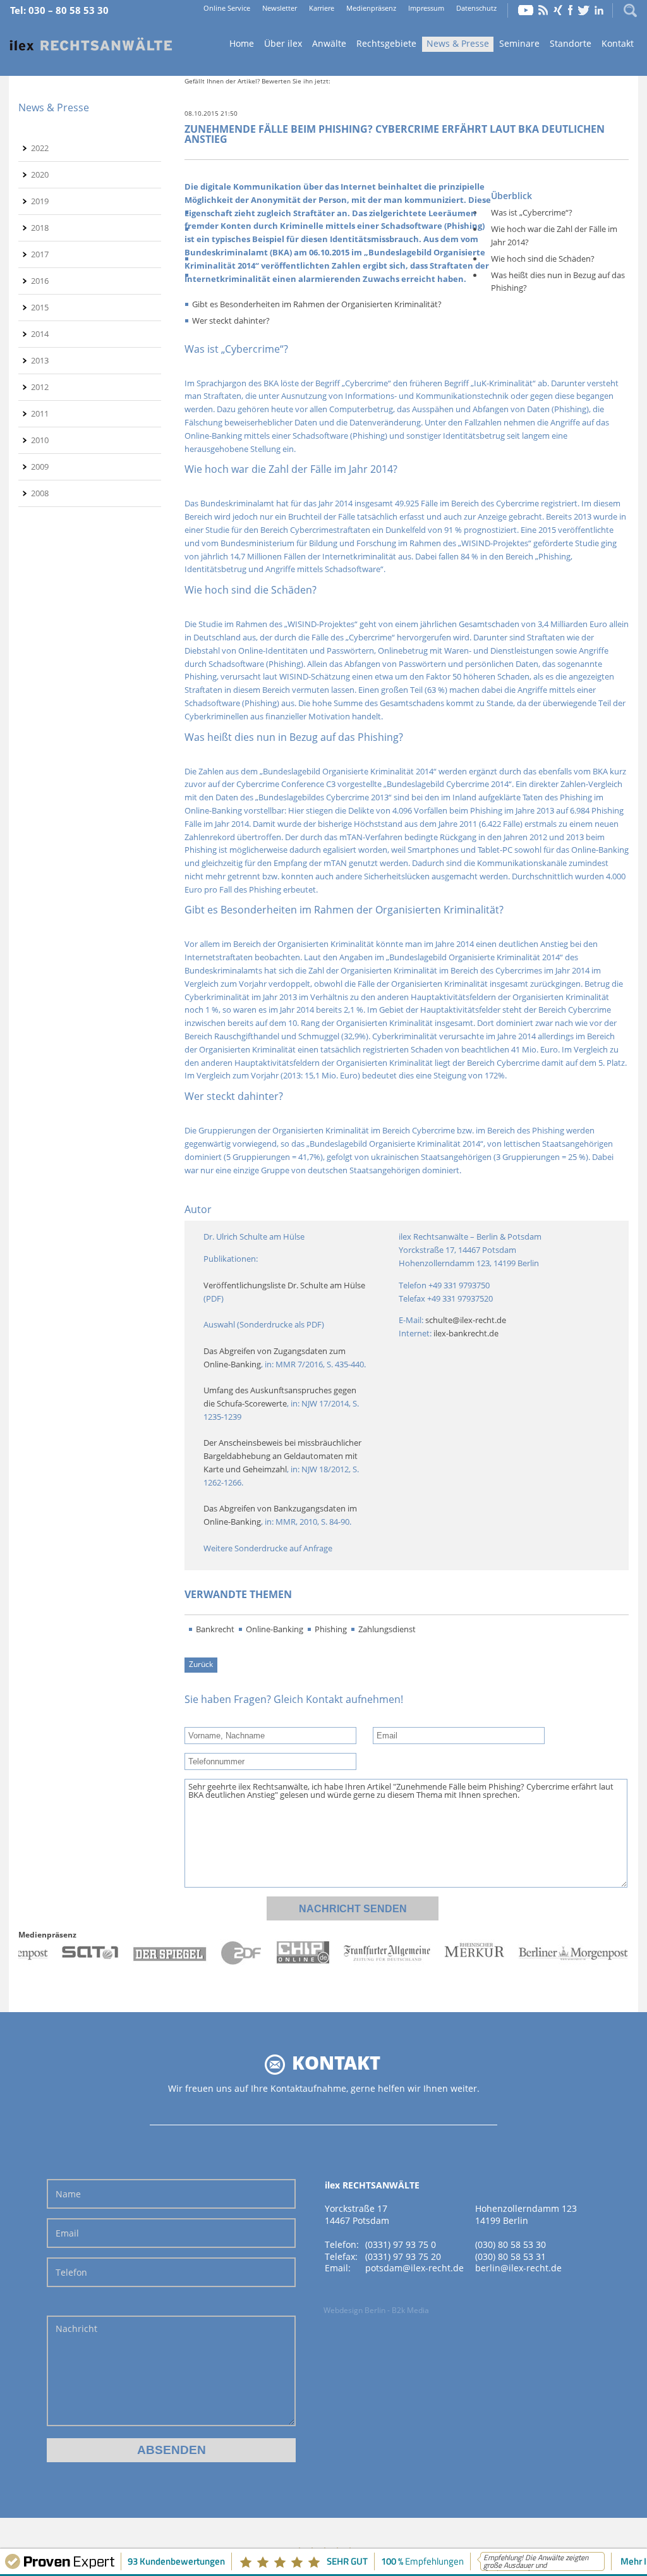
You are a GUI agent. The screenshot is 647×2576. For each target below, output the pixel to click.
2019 (40, 201)
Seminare (519, 43)
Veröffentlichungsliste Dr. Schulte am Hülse (284, 1285)
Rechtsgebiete (386, 43)
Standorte (571, 43)
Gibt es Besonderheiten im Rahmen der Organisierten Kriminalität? (317, 304)
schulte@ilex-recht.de (466, 1320)
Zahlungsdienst (387, 1629)
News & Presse (458, 43)
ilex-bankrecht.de (466, 1333)
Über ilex (283, 43)
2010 (40, 440)
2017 (40, 254)
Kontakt (618, 43)
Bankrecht (215, 1629)
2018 (40, 228)
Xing (558, 10)
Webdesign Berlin (354, 2310)
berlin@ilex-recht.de (518, 2268)
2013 (40, 360)
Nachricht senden (353, 1909)
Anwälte (329, 43)
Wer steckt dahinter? (231, 320)
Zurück (201, 1664)
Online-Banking (275, 1629)
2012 (40, 387)
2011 (40, 413)
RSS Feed (543, 10)
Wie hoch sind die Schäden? (543, 259)
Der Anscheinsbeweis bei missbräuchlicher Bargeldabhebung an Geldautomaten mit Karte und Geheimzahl (283, 1456)
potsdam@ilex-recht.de (414, 2268)
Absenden (172, 2450)
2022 (40, 148)
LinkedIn (599, 10)
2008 (40, 493)
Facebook (570, 10)
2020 (40, 174)
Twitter (584, 10)
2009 (40, 467)
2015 (40, 307)
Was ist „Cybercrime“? (532, 212)
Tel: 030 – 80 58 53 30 (59, 10)
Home (91, 45)
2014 (40, 334)
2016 (40, 281)
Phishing (331, 1629)
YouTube (526, 10)
